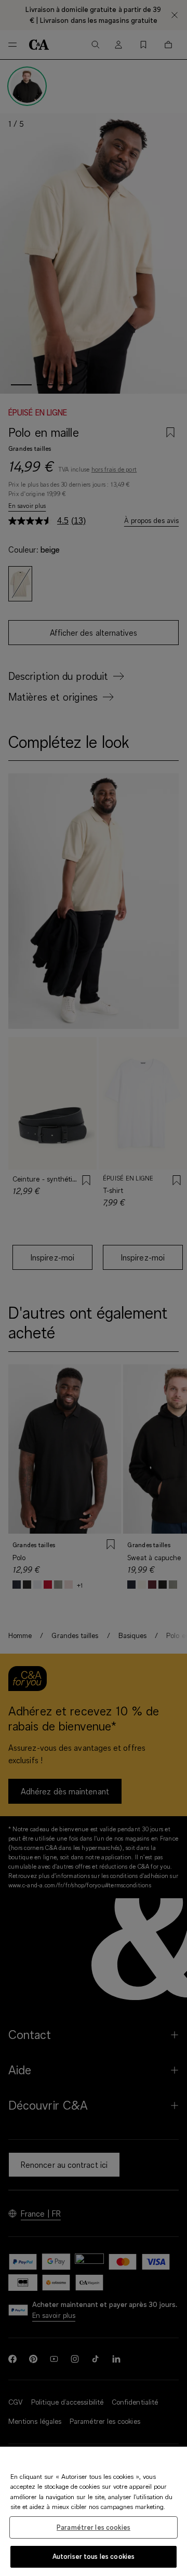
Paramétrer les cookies (94, 2527)
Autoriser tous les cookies (94, 2556)
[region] (94, 2511)
